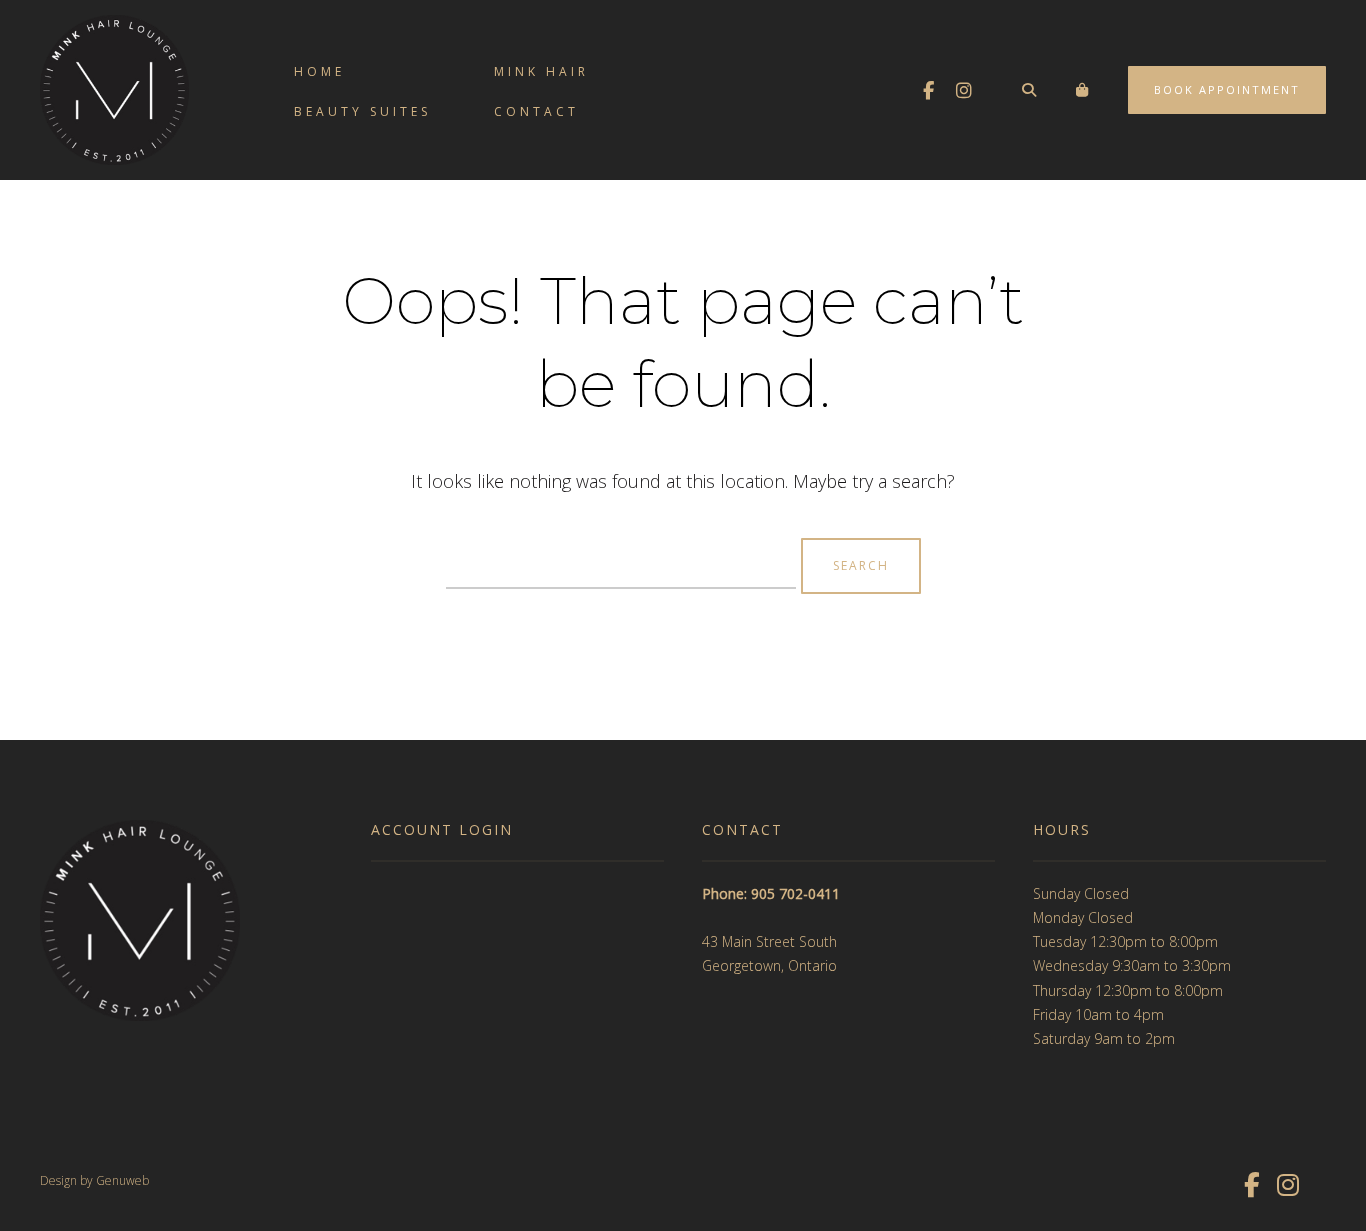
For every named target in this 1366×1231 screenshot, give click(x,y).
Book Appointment (1227, 89)
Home (319, 71)
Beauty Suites (362, 111)
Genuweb (122, 1180)
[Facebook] (928, 90)
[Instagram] (964, 90)
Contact (536, 111)
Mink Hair (541, 71)
